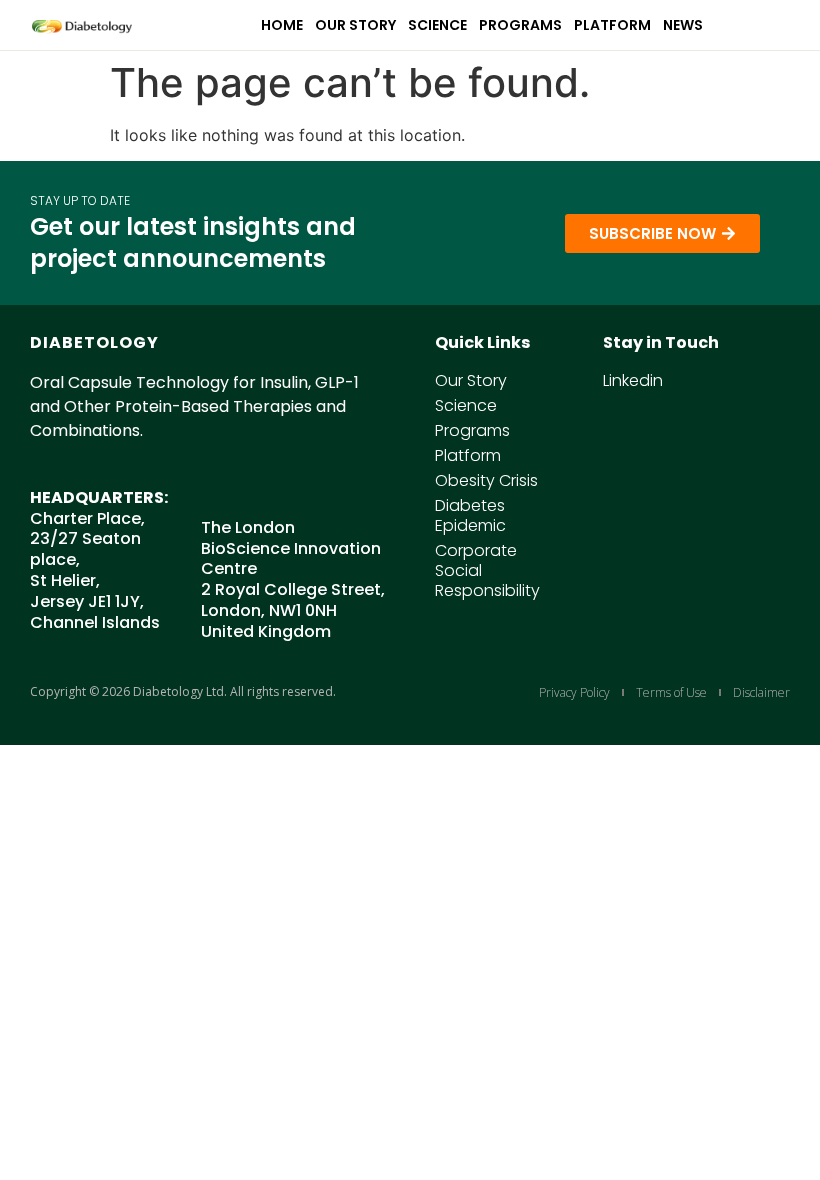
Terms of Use (671, 692)
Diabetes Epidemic (470, 516)
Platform (612, 25)
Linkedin (633, 381)
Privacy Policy (574, 692)
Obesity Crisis (486, 481)
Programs (520, 25)
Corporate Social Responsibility (487, 571)
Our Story (355, 25)
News (683, 25)
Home (282, 25)
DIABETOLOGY (94, 342)
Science (437, 25)
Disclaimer (761, 692)
